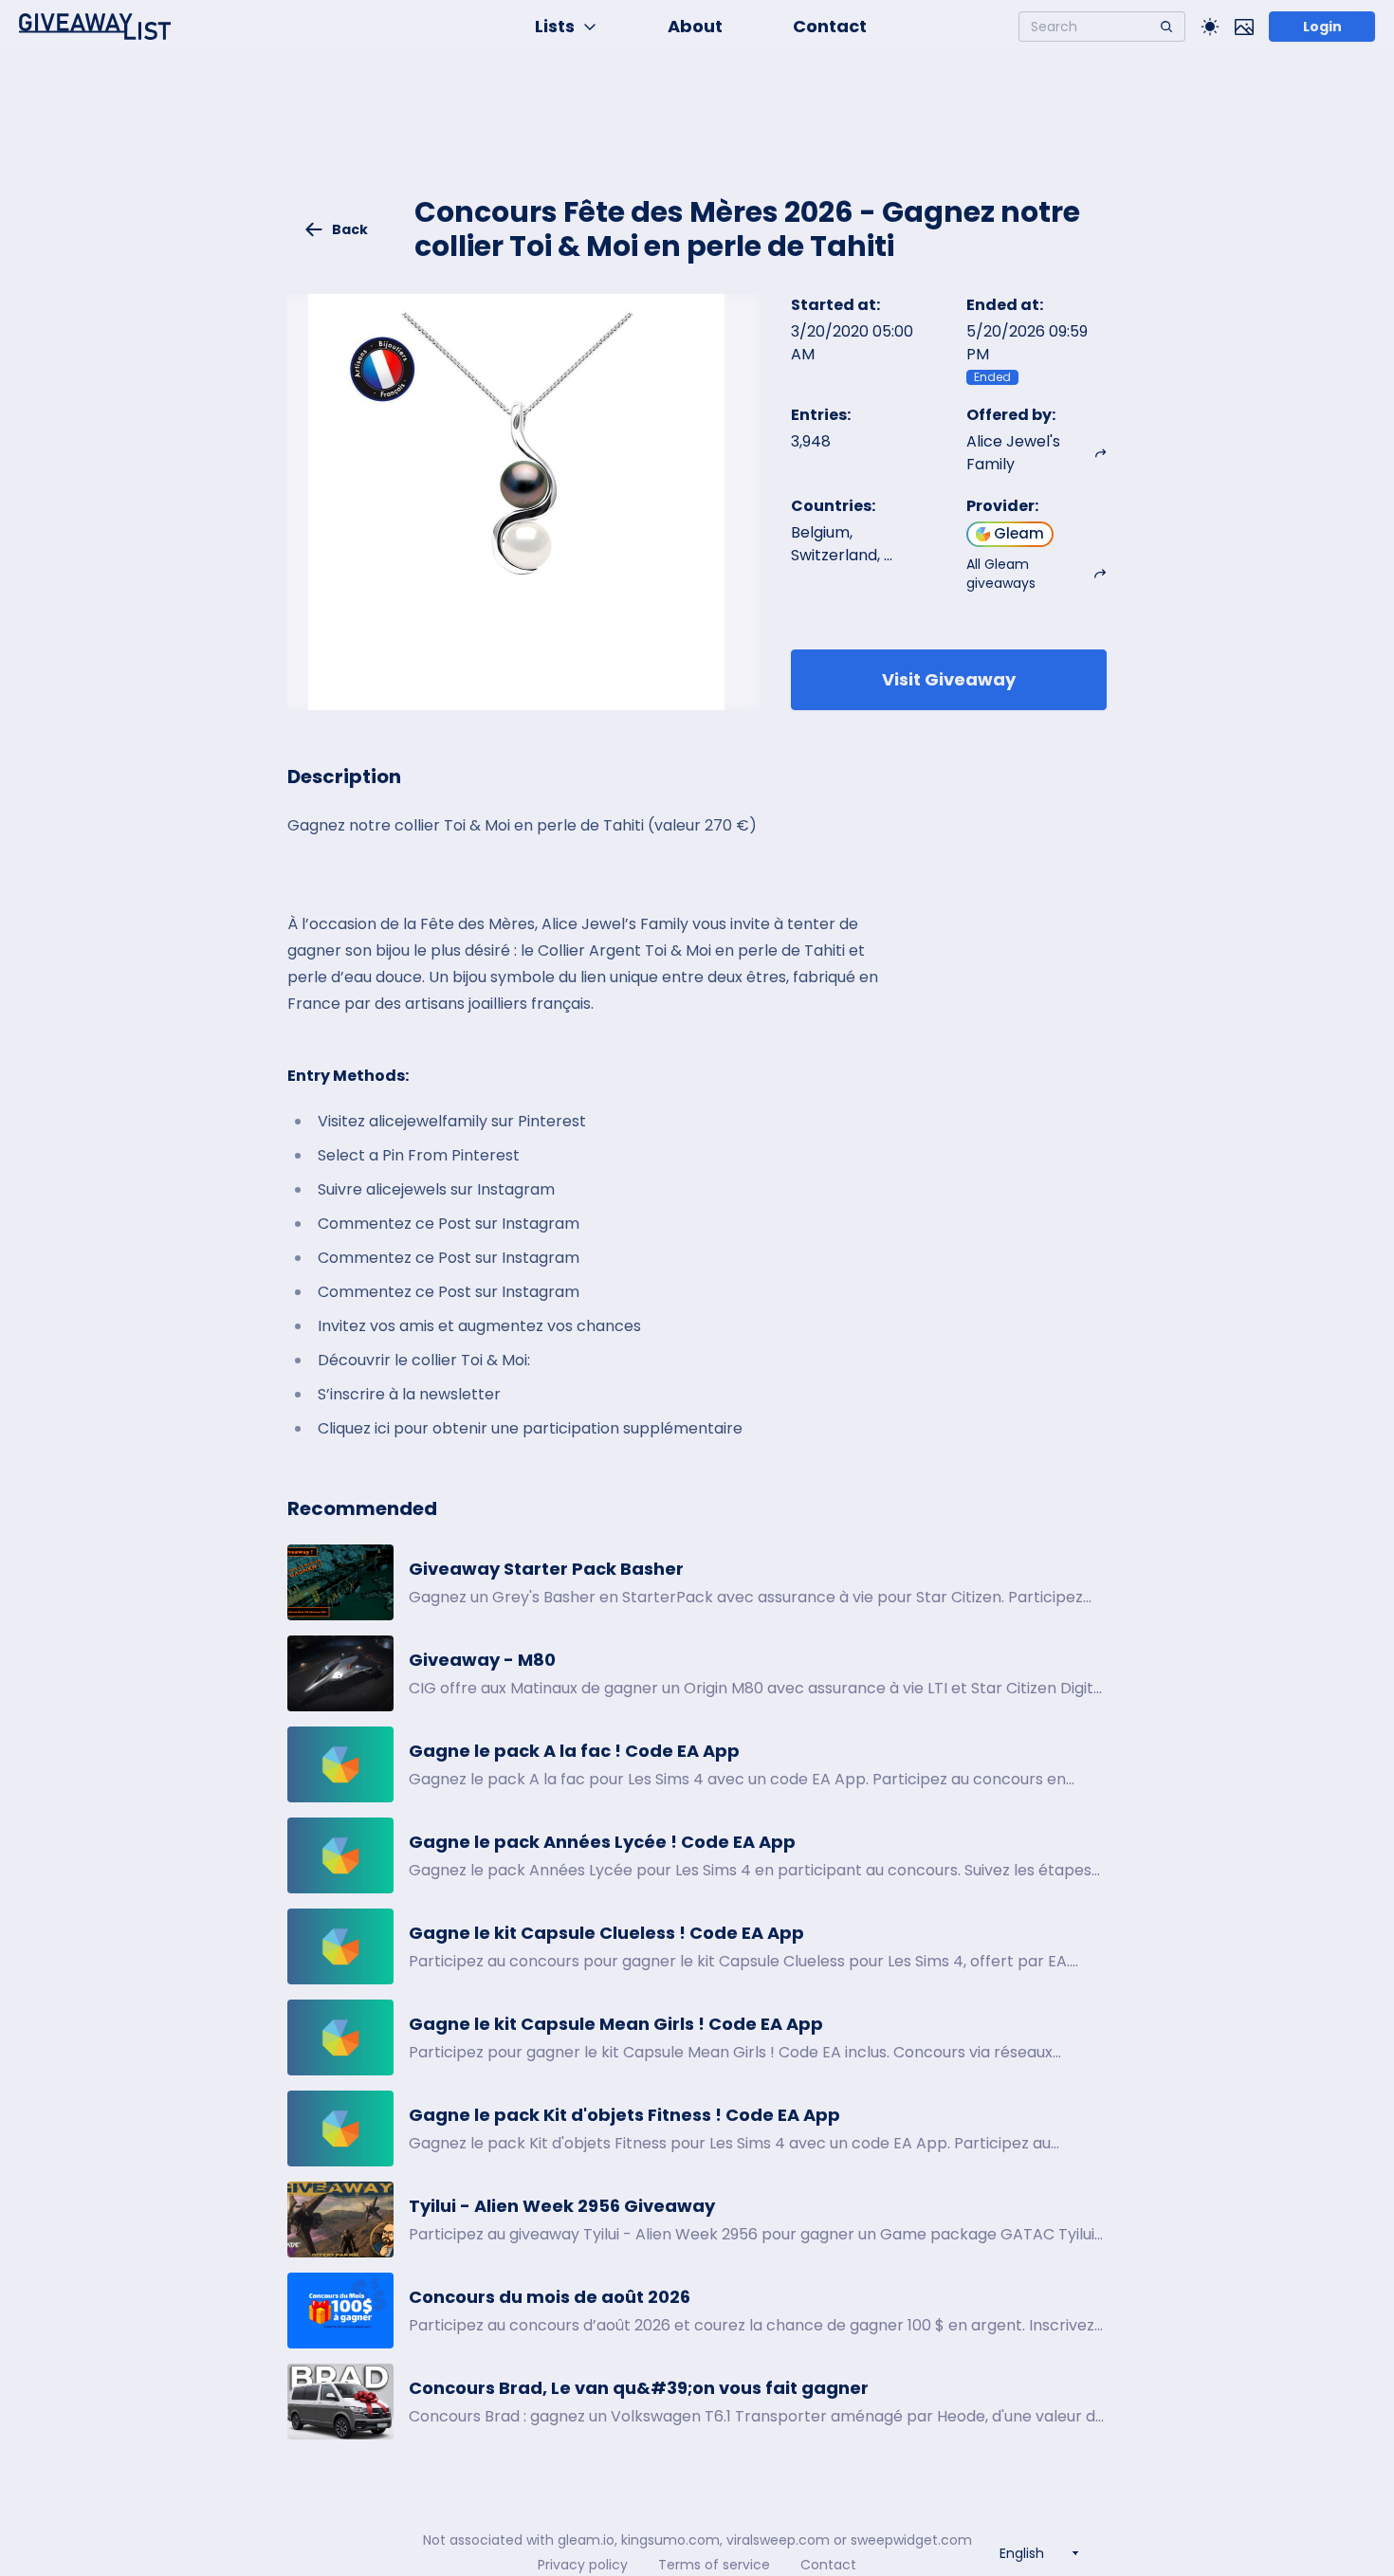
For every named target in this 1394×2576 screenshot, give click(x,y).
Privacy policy (583, 2565)
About (695, 26)
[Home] (95, 27)
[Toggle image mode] (1244, 27)
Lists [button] (555, 26)
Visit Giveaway (949, 679)
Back (350, 229)
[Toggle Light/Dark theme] (1210, 27)
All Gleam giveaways (1001, 574)
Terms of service (714, 2565)
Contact (830, 26)
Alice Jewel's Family (1013, 453)
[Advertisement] (697, 138)
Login (1322, 27)
